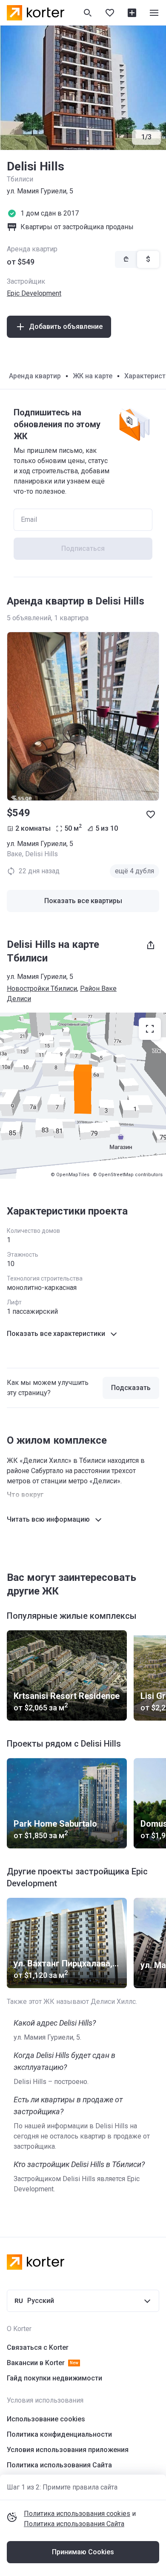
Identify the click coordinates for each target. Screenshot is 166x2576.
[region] (83, 1096)
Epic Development (34, 293)
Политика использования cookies (77, 2514)
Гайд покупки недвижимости (54, 2378)
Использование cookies (46, 2419)
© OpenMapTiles (70, 1175)
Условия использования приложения (68, 2450)
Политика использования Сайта (74, 2524)
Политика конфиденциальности (59, 2434)
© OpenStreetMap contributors (128, 1175)
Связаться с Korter (38, 2347)
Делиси (19, 999)
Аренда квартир (35, 376)
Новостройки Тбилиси (42, 989)
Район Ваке (98, 989)
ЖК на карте (93, 376)
